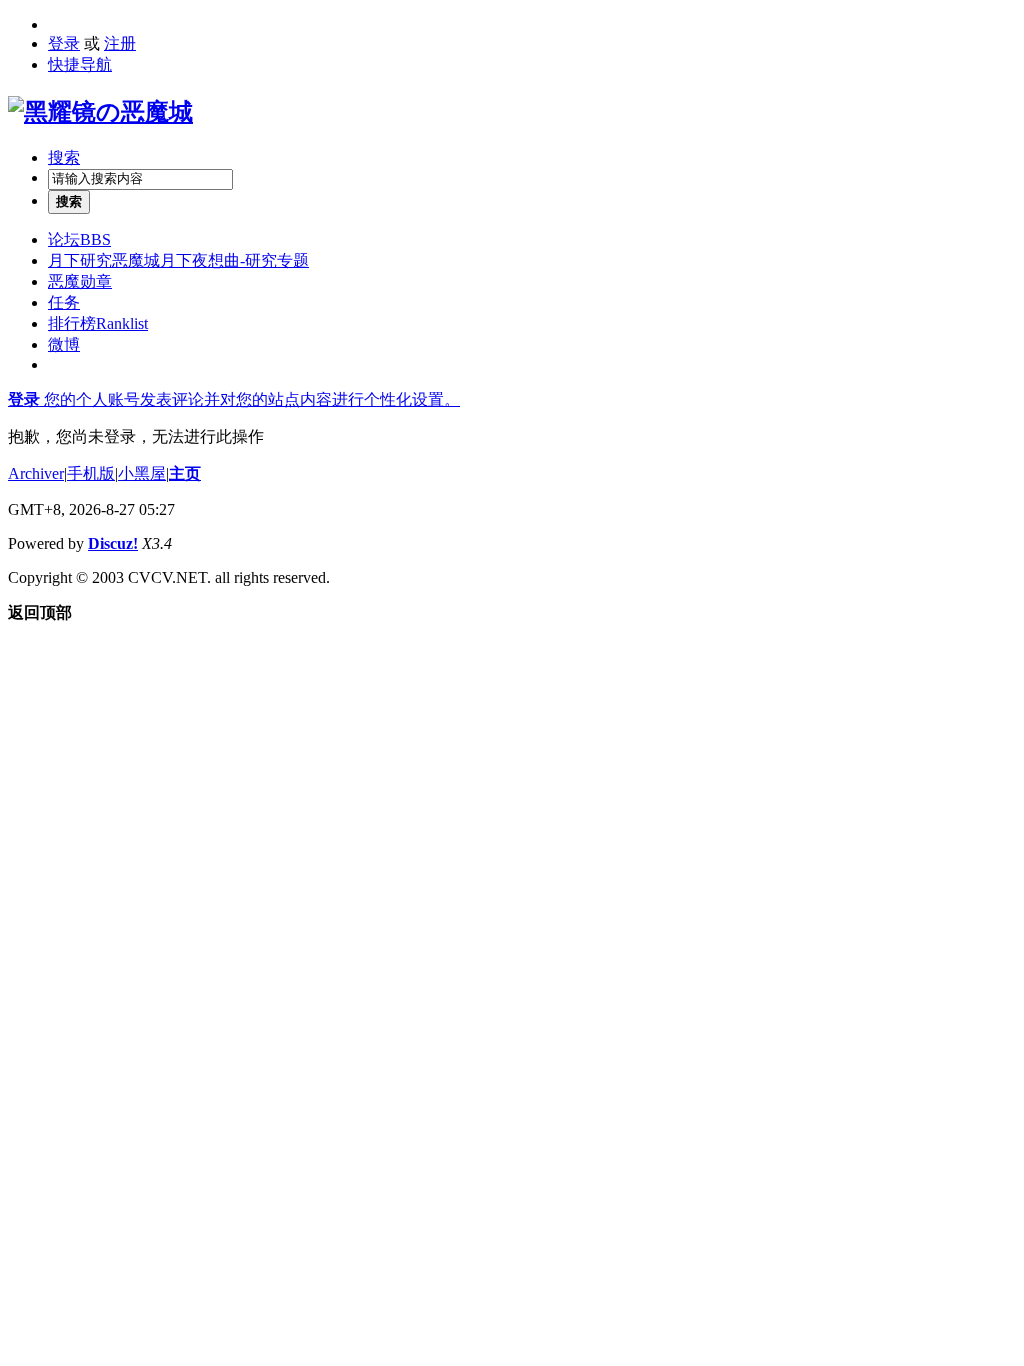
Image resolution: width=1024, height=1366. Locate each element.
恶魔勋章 (80, 281)
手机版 (91, 473)
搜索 (64, 157)
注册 (120, 43)
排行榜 (98, 323)
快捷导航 (80, 64)
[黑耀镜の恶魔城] (100, 112)
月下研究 (178, 260)
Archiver (36, 473)
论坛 (79, 239)
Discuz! (113, 543)
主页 (185, 473)
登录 (64, 43)
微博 (64, 344)
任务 (64, 302)
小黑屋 (142, 473)
